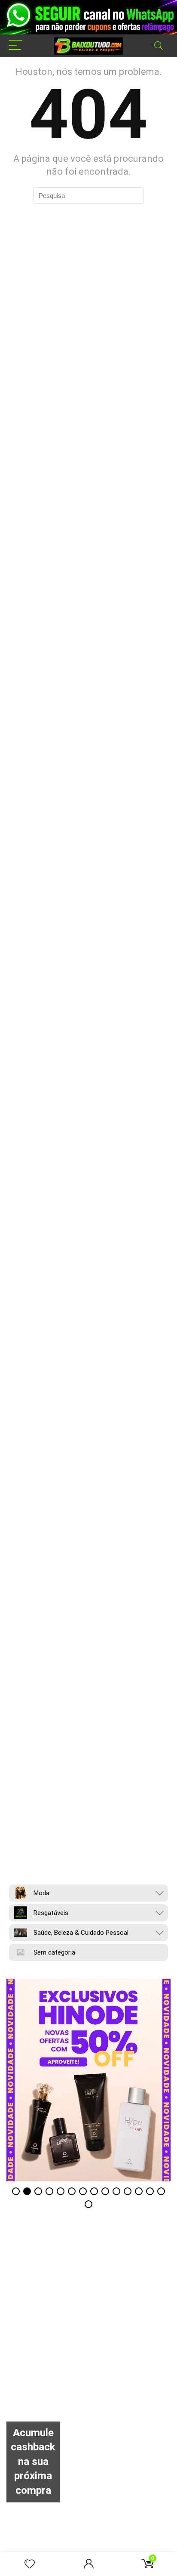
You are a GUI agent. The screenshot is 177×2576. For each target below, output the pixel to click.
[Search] (159, 46)
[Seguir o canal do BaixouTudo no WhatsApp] (88, 17)
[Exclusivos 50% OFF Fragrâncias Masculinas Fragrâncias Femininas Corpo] (88, 2080)
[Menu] (15, 46)
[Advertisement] (88, 2332)
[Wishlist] (30, 2564)
